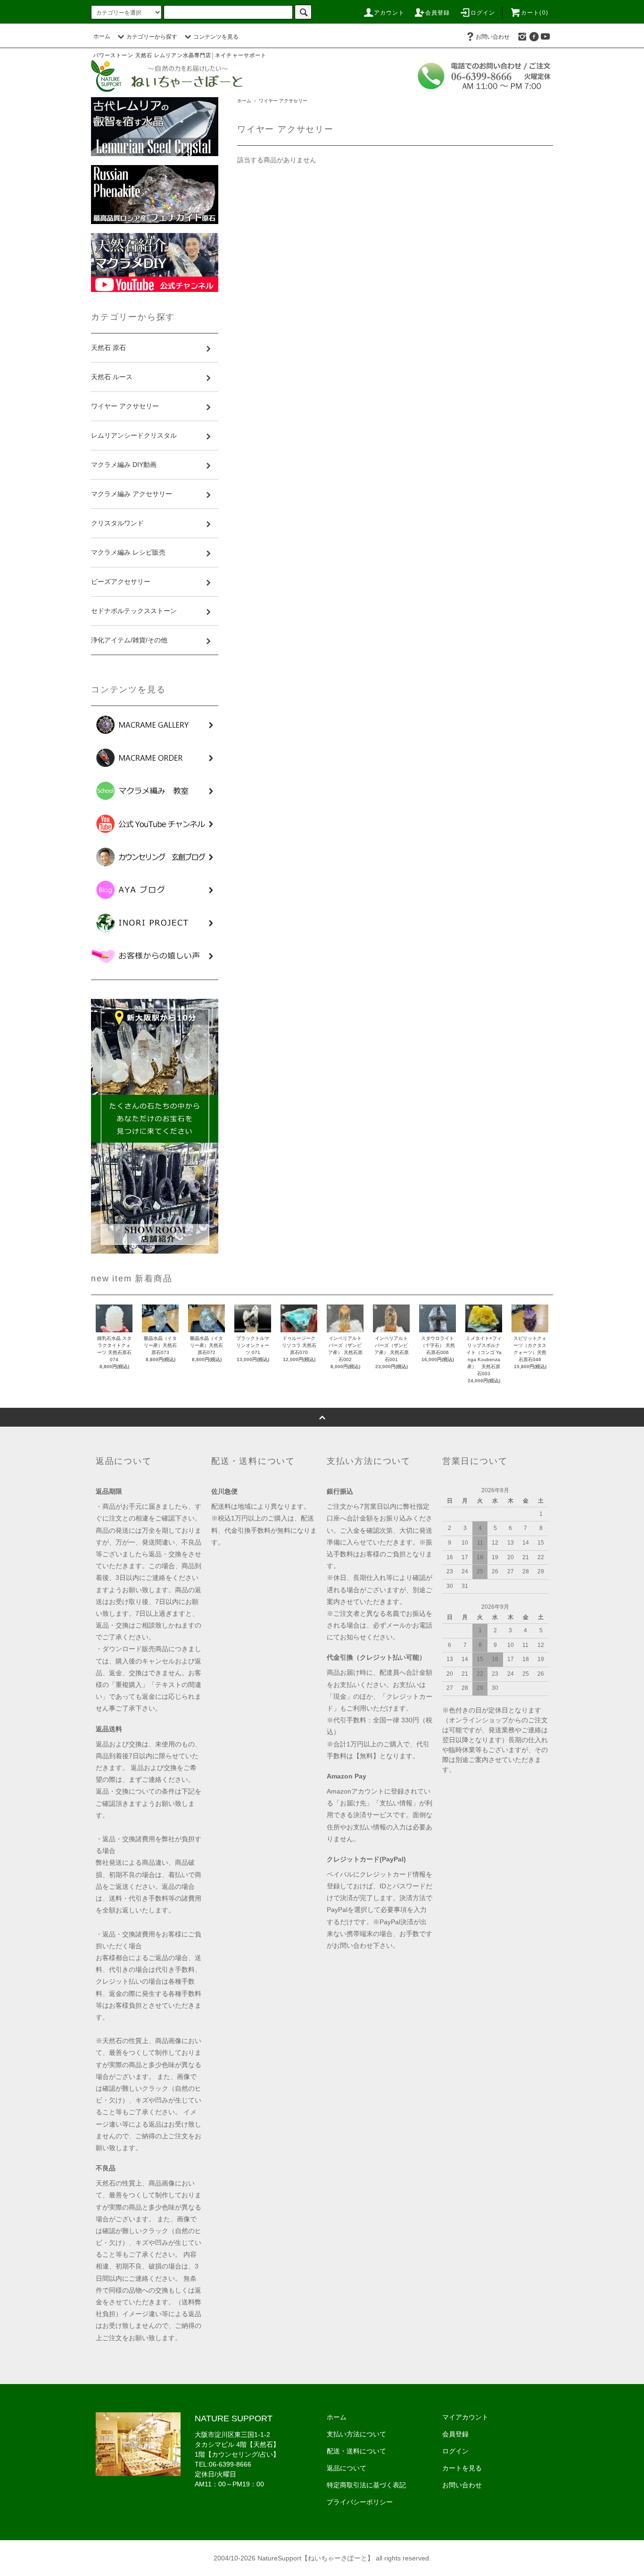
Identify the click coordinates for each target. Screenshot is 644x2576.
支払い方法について (356, 2434)
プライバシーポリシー (360, 2502)
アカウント (389, 13)
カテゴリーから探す (152, 37)
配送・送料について (356, 2451)
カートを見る (462, 2468)
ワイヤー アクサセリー (283, 101)
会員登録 (438, 13)
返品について (347, 2468)
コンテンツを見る (216, 37)
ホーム (102, 36)
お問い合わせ (493, 37)
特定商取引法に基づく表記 (366, 2485)
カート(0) (535, 13)
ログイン (483, 13)
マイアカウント (465, 2417)
